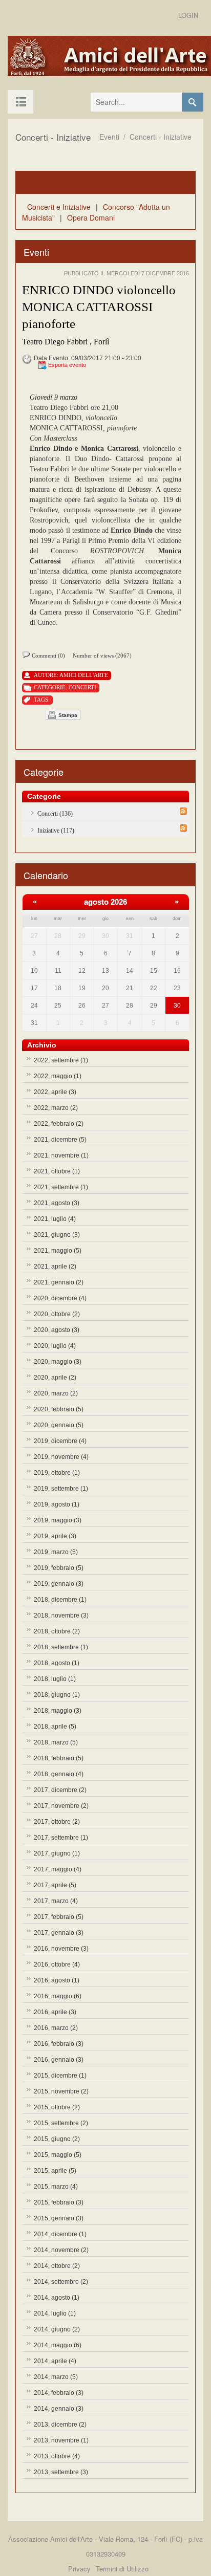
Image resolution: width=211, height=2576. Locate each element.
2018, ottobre (57, 1631)
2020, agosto (57, 1330)
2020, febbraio (59, 1409)
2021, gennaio (59, 1282)
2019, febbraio (59, 1568)
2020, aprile (55, 1378)
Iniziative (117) (56, 831)
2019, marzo (56, 1552)
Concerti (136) (55, 814)
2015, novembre (61, 2091)
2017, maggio (58, 1869)
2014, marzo (56, 2377)
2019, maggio (58, 1520)
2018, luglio (55, 1679)
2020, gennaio (59, 1425)
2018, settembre (61, 1647)
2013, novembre (61, 2440)
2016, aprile (55, 2012)
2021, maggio (58, 1251)
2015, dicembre (60, 2076)
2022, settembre (61, 1060)
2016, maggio (58, 1996)
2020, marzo (56, 1393)
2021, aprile (55, 1267)
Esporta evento (67, 365)
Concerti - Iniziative (161, 137)
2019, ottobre (57, 1473)
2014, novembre (61, 2250)
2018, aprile (55, 1727)
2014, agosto (57, 2298)
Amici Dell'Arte (84, 675)
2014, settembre (61, 2282)
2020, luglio (55, 1346)
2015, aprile (55, 2171)
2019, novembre (61, 1457)
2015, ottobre (57, 2107)
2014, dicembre (60, 2234)
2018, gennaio (59, 1774)
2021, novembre (61, 1155)
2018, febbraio (59, 1758)
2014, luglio (55, 2313)
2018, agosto (57, 1663)
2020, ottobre (57, 1314)
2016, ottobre (57, 1964)
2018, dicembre (60, 1600)
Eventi (109, 137)
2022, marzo (56, 1108)
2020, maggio (58, 1362)
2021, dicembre (60, 1140)
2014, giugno (57, 2329)
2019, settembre (61, 1489)
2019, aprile (55, 1536)
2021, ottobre (57, 1171)
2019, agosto (57, 1504)
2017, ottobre (57, 1822)
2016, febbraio (59, 2044)
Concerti (82, 687)
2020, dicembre (60, 1298)
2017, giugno (57, 1853)
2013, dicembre (60, 2425)
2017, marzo (56, 1901)
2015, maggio (58, 2155)
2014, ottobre (57, 2266)
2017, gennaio (59, 1933)
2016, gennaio (59, 2060)
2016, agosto (57, 1980)
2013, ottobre (57, 2456)
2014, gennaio (59, 2409)
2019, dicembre (60, 1441)
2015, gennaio (59, 2218)
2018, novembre (61, 1616)
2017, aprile (55, 1885)
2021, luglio (55, 1219)
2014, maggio (58, 2345)
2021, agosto (57, 1203)
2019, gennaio (59, 1584)
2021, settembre (61, 1187)
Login (188, 15)
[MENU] (20, 102)
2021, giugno (57, 1235)
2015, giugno (57, 2139)
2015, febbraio (59, 2202)
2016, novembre (61, 1949)
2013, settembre (61, 2472)
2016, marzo (56, 2028)
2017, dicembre (60, 1790)
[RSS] (183, 811)
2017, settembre (61, 1838)
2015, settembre (61, 2123)
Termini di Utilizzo (122, 2569)
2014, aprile (55, 2361)
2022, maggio (58, 1076)
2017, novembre (61, 1806)
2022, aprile (55, 1092)
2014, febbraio (59, 2393)
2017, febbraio (59, 1917)
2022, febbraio (59, 1124)
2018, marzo (56, 1742)
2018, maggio (58, 1711)
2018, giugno (57, 1695)
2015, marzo (56, 2187)
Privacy (79, 2569)
